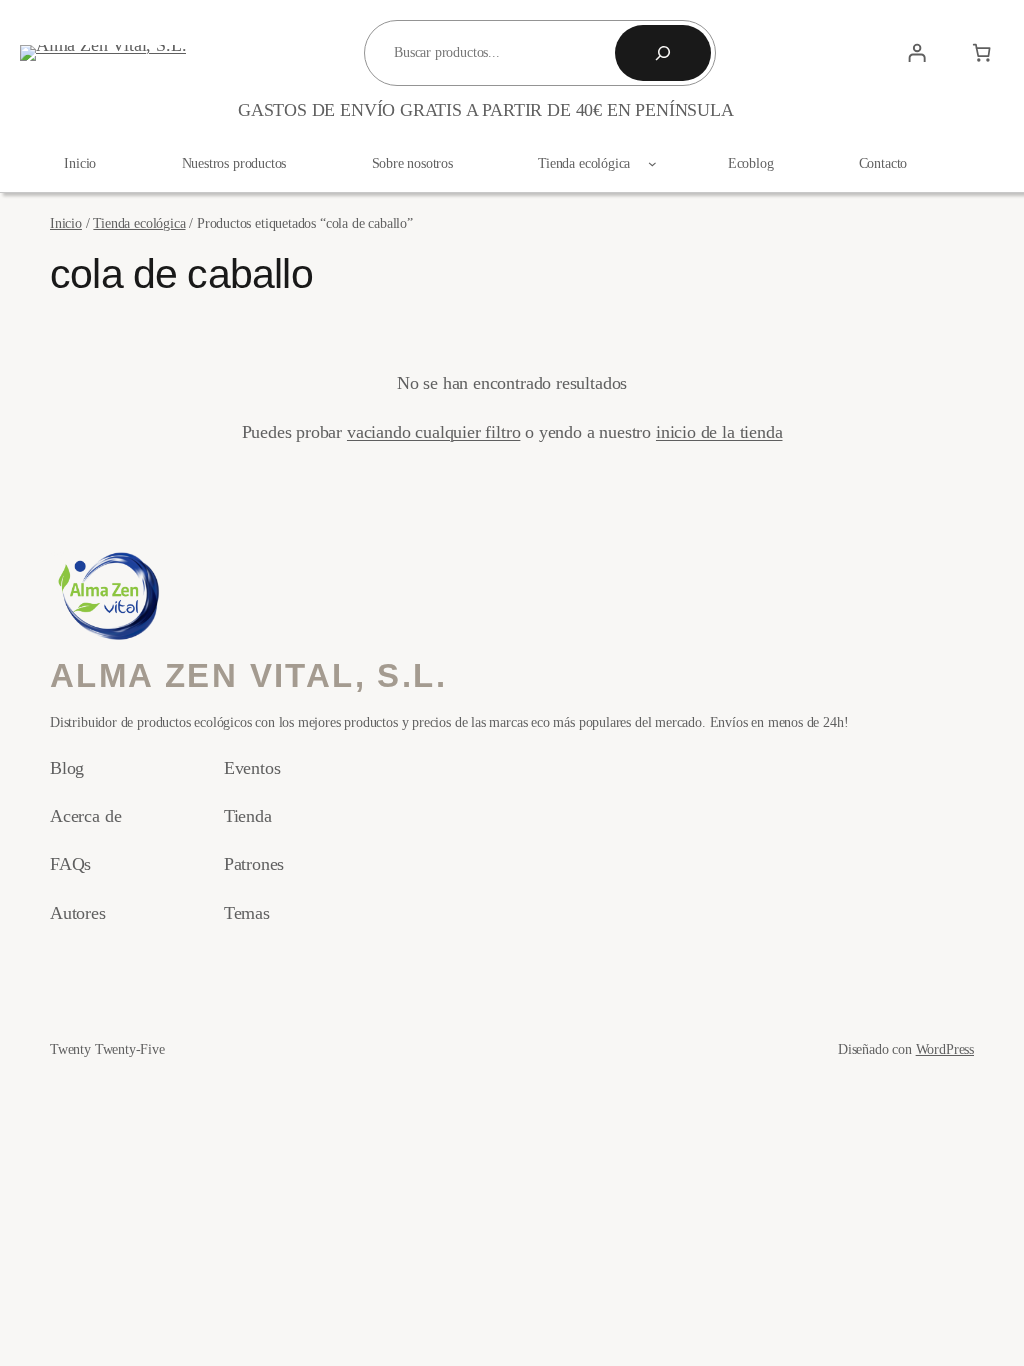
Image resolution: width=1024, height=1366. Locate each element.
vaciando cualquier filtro (433, 432)
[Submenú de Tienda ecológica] (652, 163)
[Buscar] (663, 53)
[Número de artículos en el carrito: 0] (982, 53)
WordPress (945, 1049)
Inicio (66, 223)
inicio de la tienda (719, 432)
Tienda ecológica (139, 223)
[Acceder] (917, 53)
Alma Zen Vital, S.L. (248, 675)
